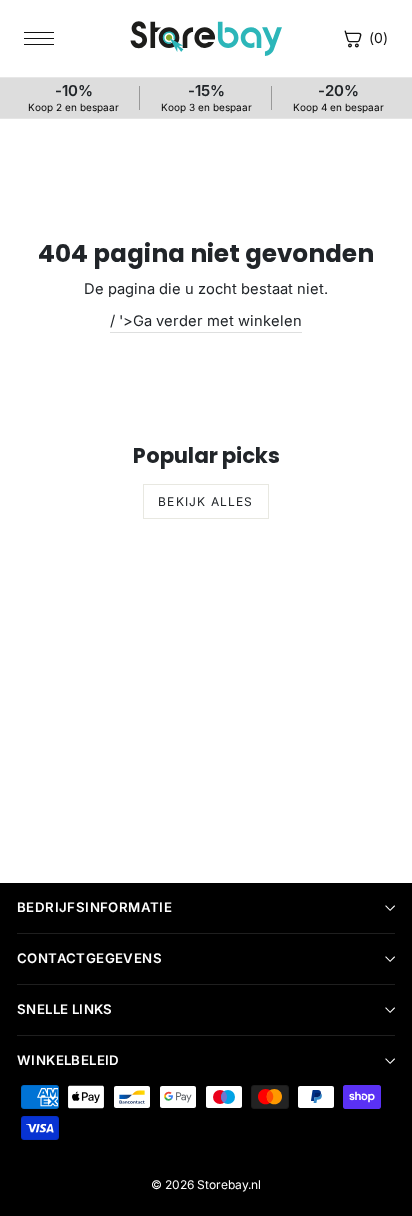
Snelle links (65, 1009)
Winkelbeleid (68, 1060)
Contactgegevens (89, 958)
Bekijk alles (205, 501)
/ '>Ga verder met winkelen (206, 321)
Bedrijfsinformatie (94, 907)
